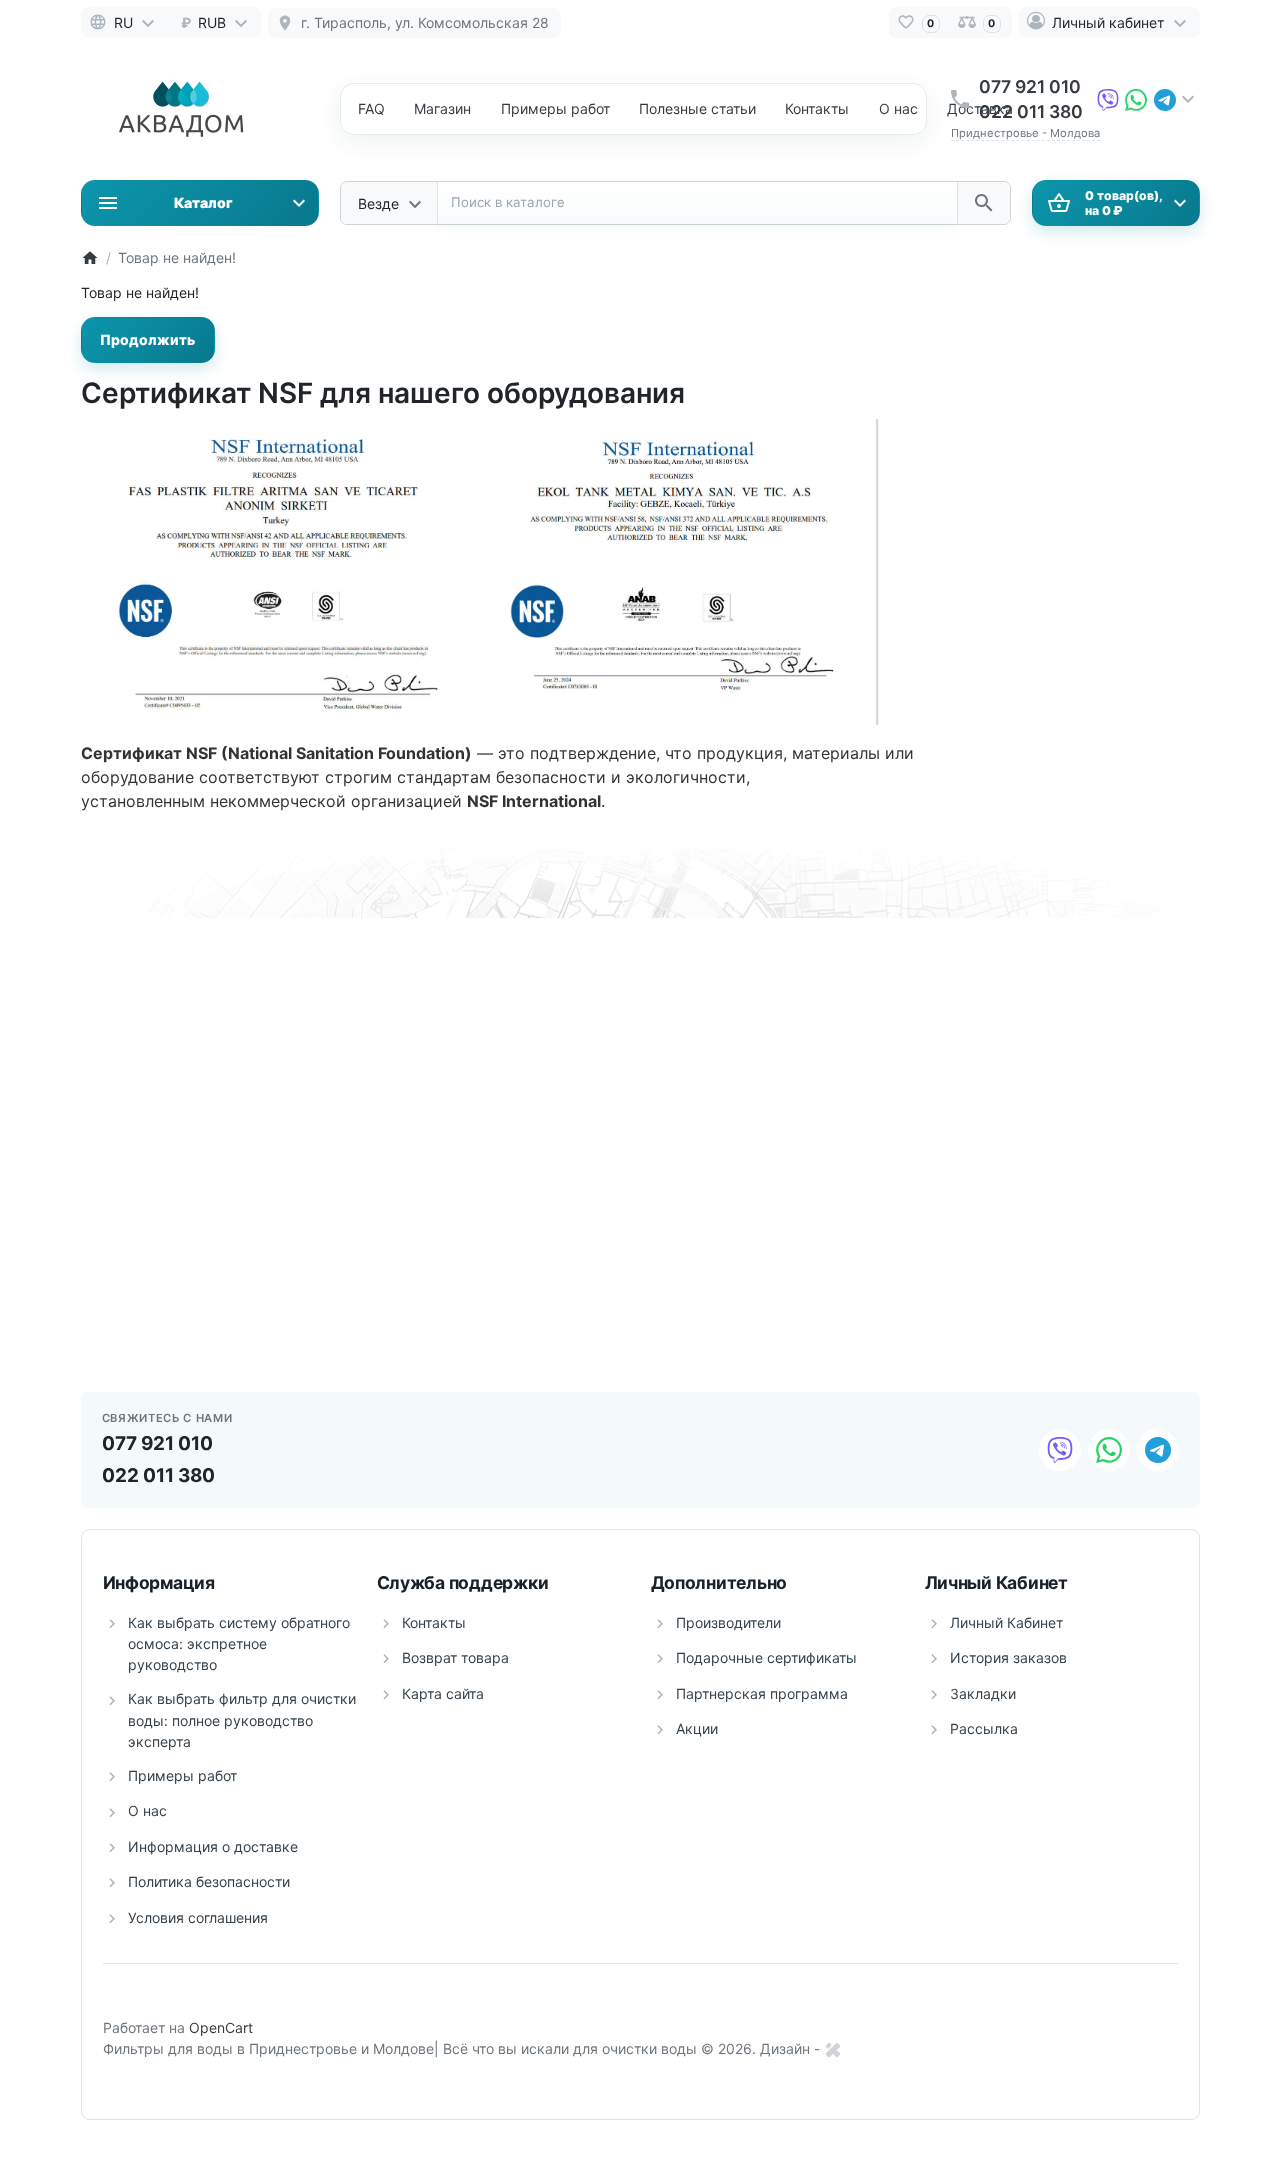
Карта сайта (443, 1693)
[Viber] (1108, 98)
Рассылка (984, 1728)
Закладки (983, 1693)
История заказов (1008, 1657)
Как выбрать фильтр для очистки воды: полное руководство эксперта (242, 1720)
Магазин (442, 108)
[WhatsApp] (1136, 98)
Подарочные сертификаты (766, 1657)
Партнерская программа (762, 1693)
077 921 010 (1030, 86)
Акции (697, 1728)
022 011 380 (1031, 111)
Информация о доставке (213, 1846)
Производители (728, 1622)
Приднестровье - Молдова (1025, 133)
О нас (898, 108)
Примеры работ (182, 1775)
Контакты (817, 108)
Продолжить (147, 339)
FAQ (371, 108)
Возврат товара (455, 1657)
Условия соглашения (198, 1917)
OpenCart (221, 2027)
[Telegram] (1165, 98)
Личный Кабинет (1006, 1622)
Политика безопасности (209, 1881)
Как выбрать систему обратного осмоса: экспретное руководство (239, 1644)
